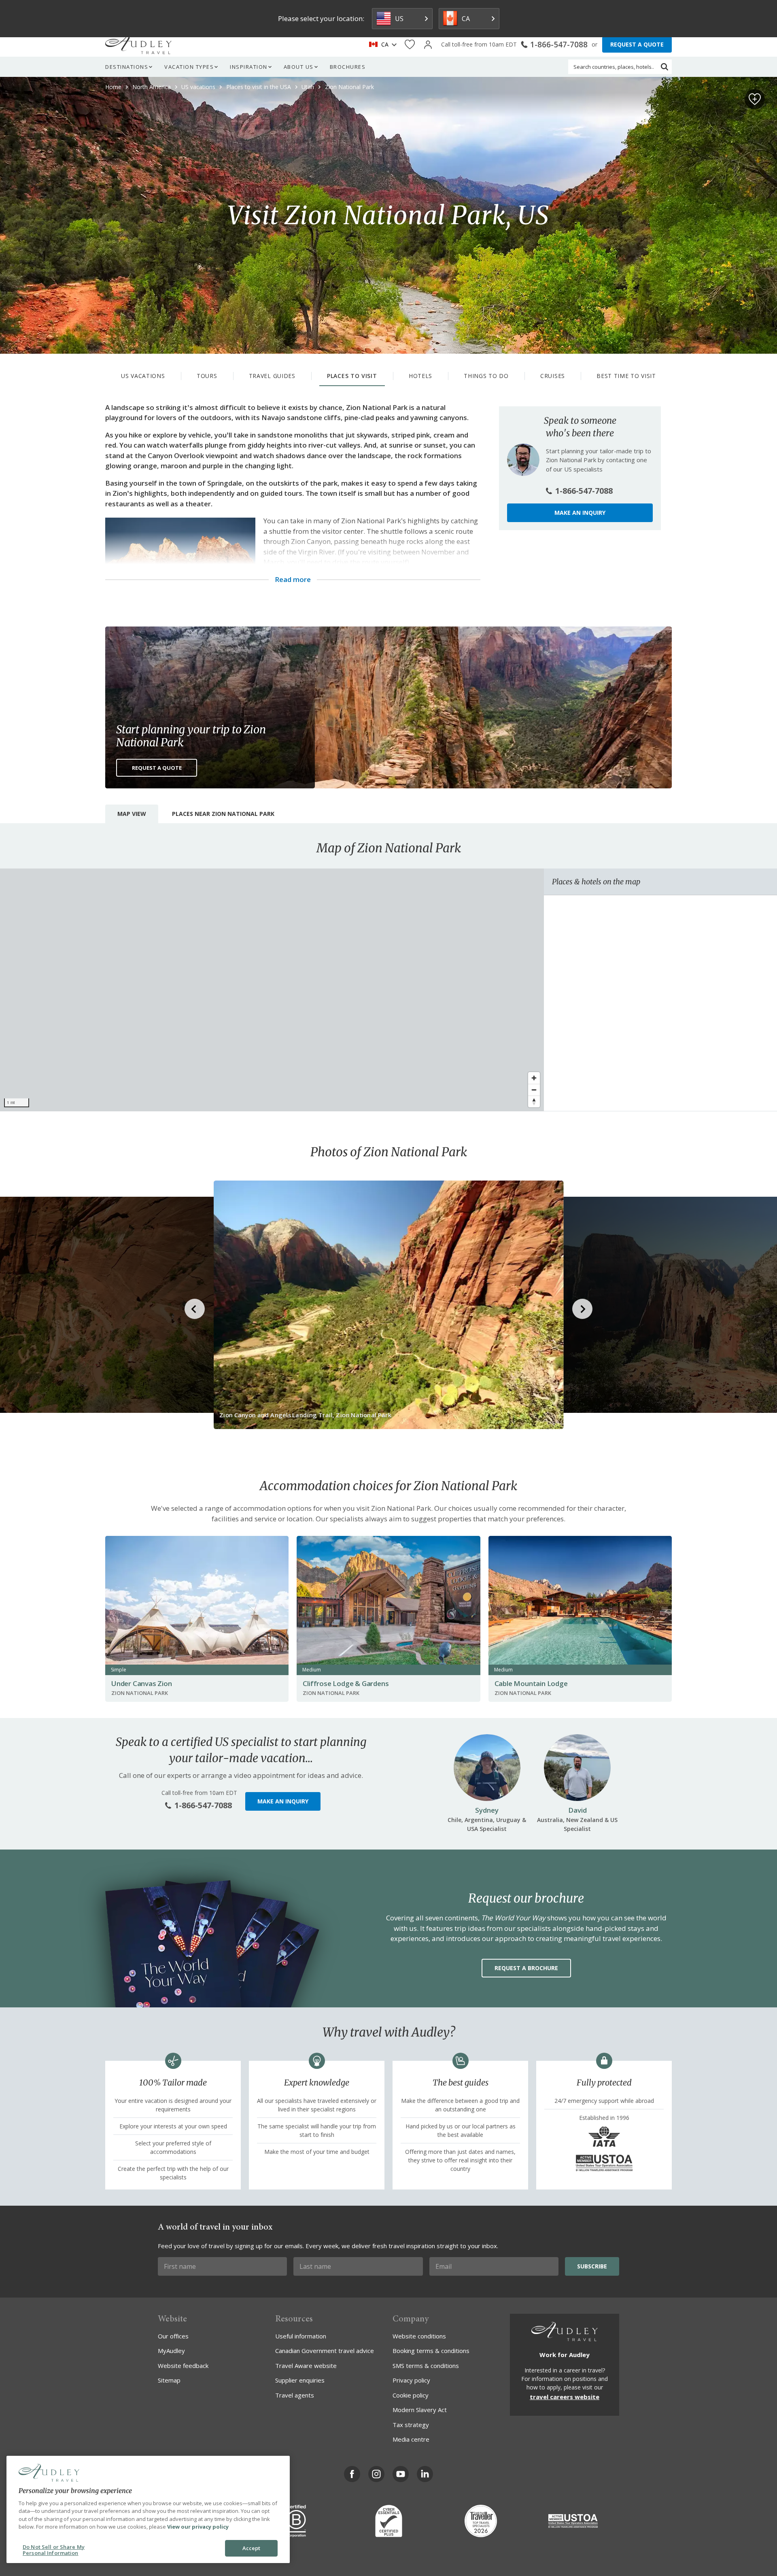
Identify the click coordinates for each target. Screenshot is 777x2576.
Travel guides (272, 376)
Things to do (486, 376)
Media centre (411, 2439)
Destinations (127, 67)
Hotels (420, 376)
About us (299, 67)
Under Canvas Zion (142, 1683)
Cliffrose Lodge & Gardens (346, 1683)
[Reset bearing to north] (534, 1101)
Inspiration (249, 67)
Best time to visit (626, 376)
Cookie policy (411, 2395)
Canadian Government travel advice (325, 2351)
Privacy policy (411, 2380)
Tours (207, 376)
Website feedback (183, 2366)
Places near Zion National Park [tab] (223, 814)
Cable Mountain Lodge (531, 1683)
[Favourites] (410, 45)
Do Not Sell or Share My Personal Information (54, 2550)
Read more (293, 580)
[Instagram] (376, 2474)
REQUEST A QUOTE (637, 44)
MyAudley (171, 2351)
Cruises (553, 376)
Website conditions (419, 2336)
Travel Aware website (306, 2366)
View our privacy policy (198, 2527)
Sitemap (169, 2380)
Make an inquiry (580, 513)
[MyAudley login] (428, 45)
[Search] (664, 67)
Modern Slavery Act (420, 2410)
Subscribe (592, 2266)
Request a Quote (157, 768)
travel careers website (565, 2397)
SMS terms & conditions (426, 2366)
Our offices (173, 2336)
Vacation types (189, 67)
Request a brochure (526, 1968)
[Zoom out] (534, 1090)
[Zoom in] (534, 1078)
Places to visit (352, 376)
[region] (272, 990)
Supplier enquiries (300, 2380)
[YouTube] (401, 2474)
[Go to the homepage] (138, 45)
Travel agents (295, 2395)
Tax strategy (411, 2425)
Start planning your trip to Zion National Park (191, 736)
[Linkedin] (425, 2474)
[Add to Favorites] (755, 99)
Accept (252, 2548)
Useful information (301, 2336)
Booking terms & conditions (431, 2351)
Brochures (348, 67)
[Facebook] (352, 2474)
